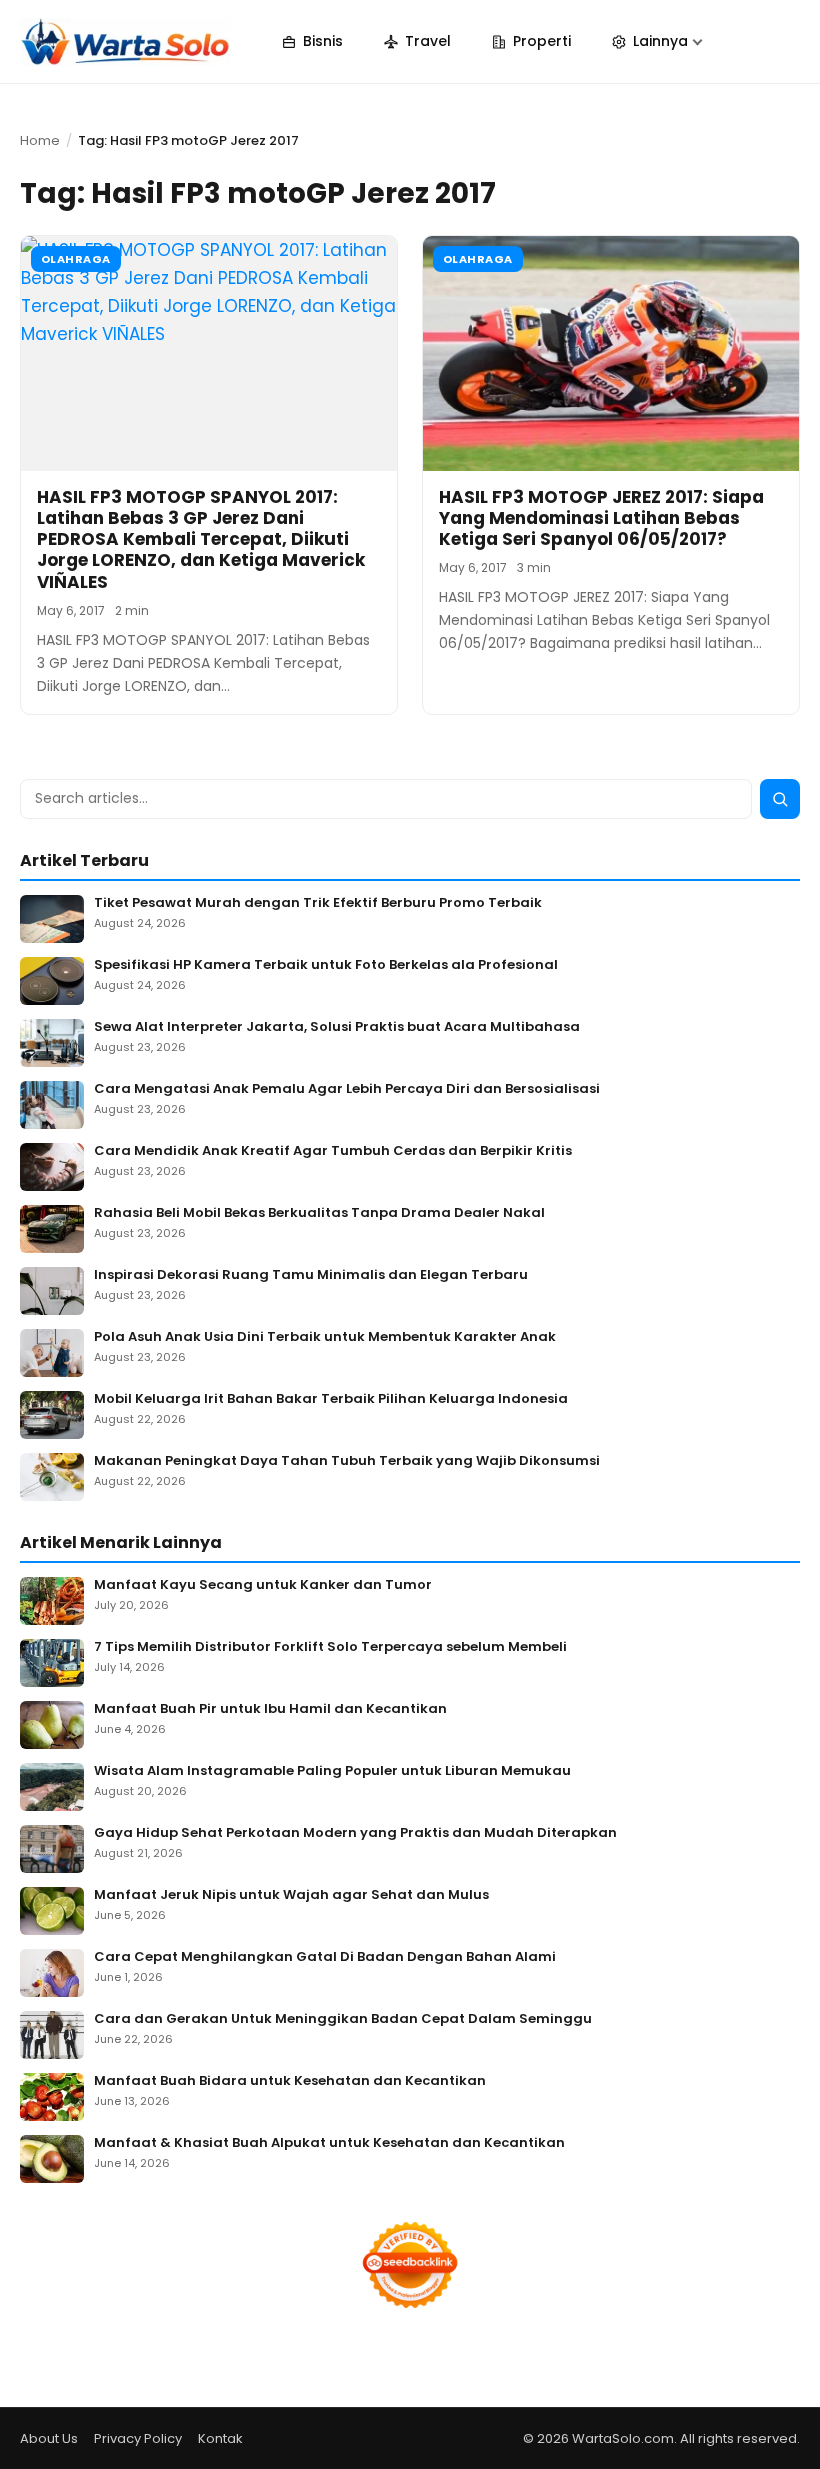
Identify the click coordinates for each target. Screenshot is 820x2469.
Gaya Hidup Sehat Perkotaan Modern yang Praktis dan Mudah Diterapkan (355, 1833)
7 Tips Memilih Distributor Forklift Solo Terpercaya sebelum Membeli (330, 1647)
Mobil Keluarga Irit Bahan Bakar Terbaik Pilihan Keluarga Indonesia (331, 1399)
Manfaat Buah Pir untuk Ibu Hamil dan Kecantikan (270, 1709)
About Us (49, 2438)
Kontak (220, 2438)
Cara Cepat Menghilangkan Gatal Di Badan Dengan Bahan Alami (325, 1957)
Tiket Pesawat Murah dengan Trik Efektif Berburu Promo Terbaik (318, 903)
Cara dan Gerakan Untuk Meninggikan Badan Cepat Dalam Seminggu (343, 2019)
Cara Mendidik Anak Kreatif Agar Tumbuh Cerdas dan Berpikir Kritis (333, 1151)
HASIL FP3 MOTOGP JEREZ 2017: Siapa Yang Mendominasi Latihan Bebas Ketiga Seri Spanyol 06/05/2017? (601, 518)
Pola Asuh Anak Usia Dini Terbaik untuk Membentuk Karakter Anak (325, 1337)
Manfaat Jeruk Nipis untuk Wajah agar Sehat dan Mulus (291, 1895)
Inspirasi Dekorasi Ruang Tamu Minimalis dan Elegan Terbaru (311, 1275)
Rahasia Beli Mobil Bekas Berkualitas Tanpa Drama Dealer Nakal (319, 1213)
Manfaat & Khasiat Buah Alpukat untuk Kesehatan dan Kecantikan (329, 2143)
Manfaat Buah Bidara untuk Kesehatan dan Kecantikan (290, 2081)
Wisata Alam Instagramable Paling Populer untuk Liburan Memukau (332, 1771)
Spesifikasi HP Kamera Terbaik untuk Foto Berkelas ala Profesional (326, 965)
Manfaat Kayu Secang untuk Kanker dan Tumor (263, 1585)
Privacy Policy (138, 2438)
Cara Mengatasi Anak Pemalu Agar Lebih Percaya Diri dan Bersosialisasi (347, 1089)
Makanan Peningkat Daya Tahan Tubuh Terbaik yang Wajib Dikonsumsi (347, 1461)
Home (40, 140)
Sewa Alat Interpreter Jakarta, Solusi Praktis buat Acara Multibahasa (337, 1027)
